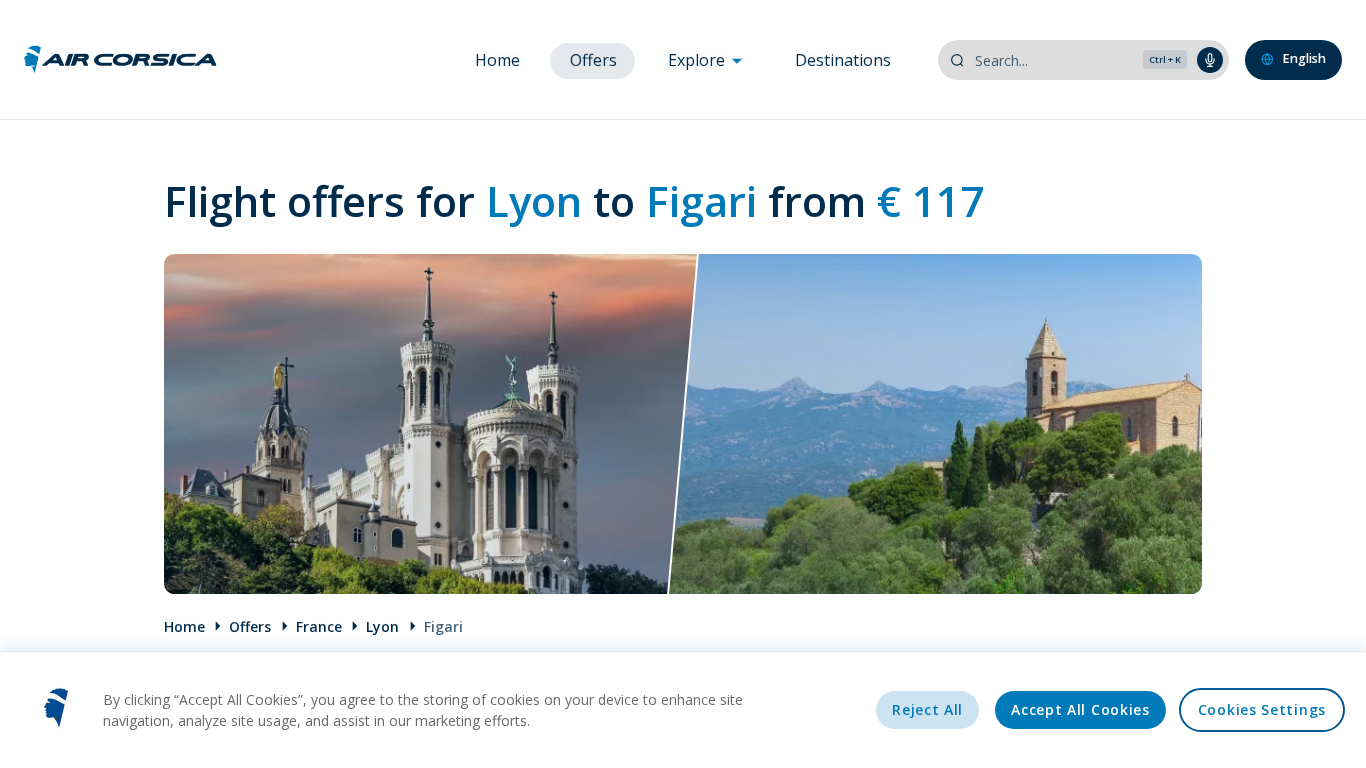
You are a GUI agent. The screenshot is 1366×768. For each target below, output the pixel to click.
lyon (382, 626)
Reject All (927, 709)
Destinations (843, 60)
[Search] (957, 60)
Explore (698, 60)
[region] (683, 709)
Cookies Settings (1262, 709)
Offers (593, 60)
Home (497, 60)
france (319, 626)
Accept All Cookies (1080, 709)
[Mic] (1210, 60)
